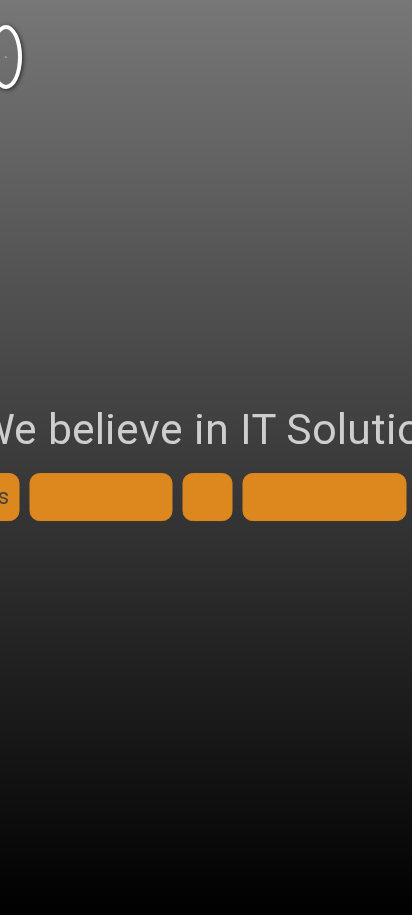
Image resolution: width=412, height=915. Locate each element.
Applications (101, 496)
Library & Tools (325, 496)
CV (208, 496)
